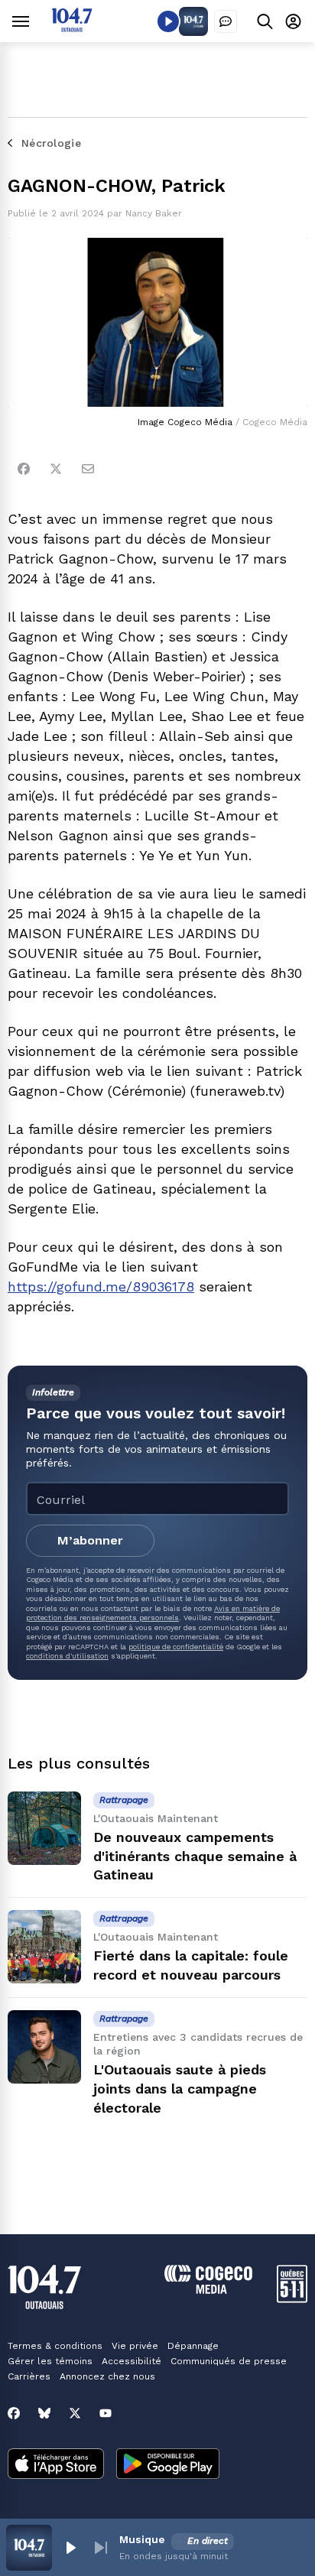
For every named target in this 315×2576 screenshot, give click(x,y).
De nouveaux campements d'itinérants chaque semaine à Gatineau (195, 1856)
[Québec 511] (292, 2299)
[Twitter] (56, 469)
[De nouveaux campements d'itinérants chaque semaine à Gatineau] (44, 1828)
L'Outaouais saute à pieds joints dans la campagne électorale (180, 2089)
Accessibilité (132, 2361)
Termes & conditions (55, 2346)
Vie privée (135, 2346)
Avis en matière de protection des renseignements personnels (153, 1613)
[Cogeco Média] (208, 2290)
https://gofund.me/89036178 (101, 1286)
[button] (70, 2548)
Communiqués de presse (229, 2361)
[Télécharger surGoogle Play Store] (168, 2465)
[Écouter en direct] (168, 21)
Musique (142, 2539)
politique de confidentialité (176, 1647)
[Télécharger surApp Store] (56, 2465)
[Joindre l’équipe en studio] (226, 21)
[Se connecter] (293, 21)
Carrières (29, 2376)
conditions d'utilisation (67, 1656)
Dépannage (193, 2346)
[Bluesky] (44, 2413)
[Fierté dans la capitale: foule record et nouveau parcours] (44, 1947)
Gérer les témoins (50, 2361)
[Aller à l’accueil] (72, 28)
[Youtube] (106, 2413)
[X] (75, 2413)
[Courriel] (88, 469)
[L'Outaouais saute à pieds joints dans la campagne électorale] (44, 2047)
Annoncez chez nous (107, 2376)
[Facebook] (24, 469)
